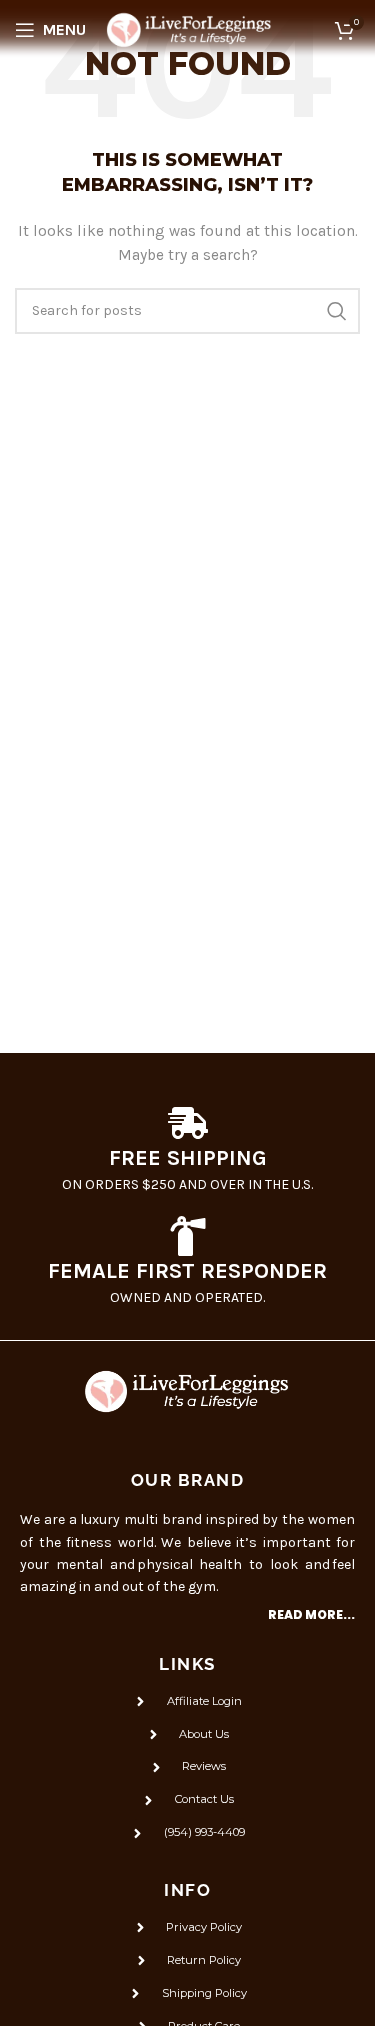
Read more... (311, 1614)
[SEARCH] (337, 311)
